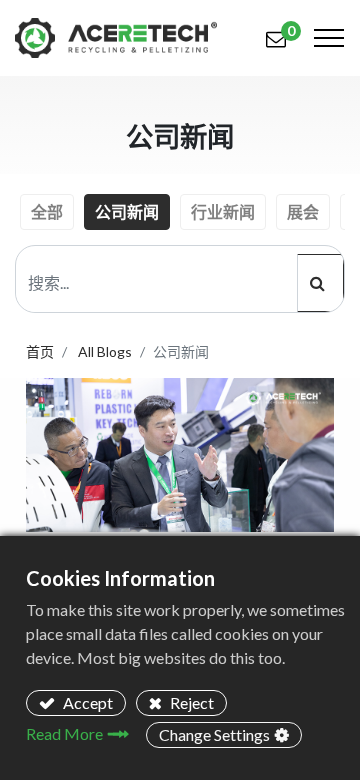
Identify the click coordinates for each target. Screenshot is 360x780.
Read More (64, 733)
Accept (86, 702)
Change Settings (214, 734)
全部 (47, 211)
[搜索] (320, 283)
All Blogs (105, 351)
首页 (40, 351)
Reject (190, 702)
